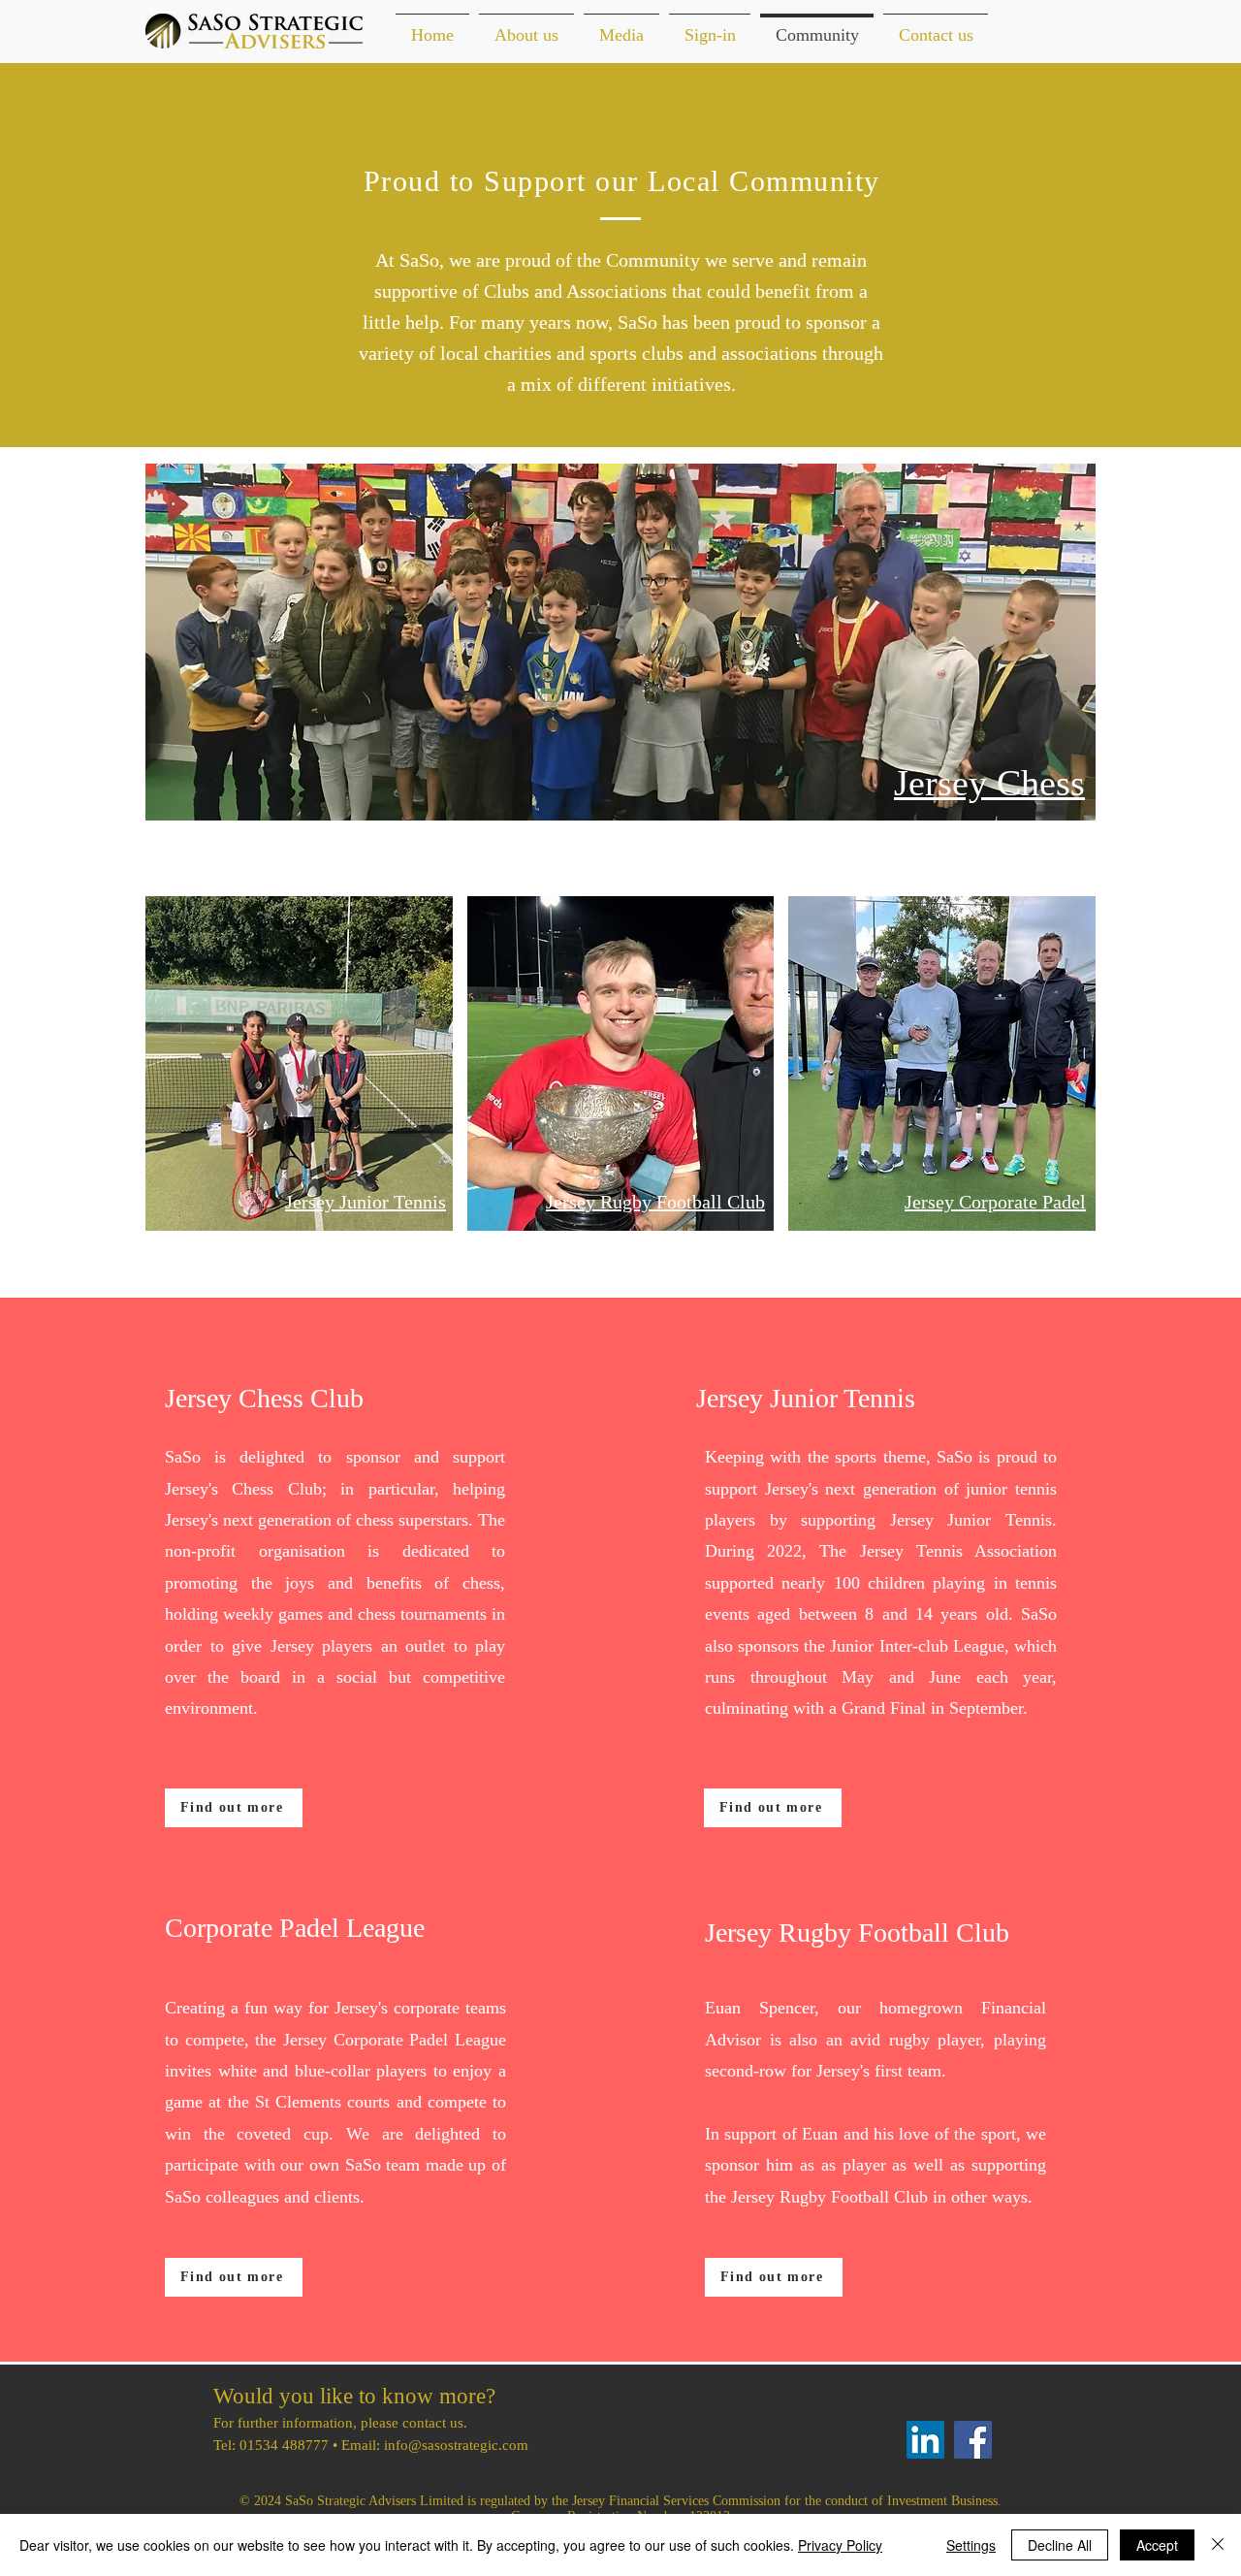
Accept (1157, 2545)
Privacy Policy (840, 2545)
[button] (526, 27)
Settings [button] (971, 2545)
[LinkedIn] (925, 2440)
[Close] (1218, 2545)
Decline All (1060, 2545)
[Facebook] (973, 2440)
